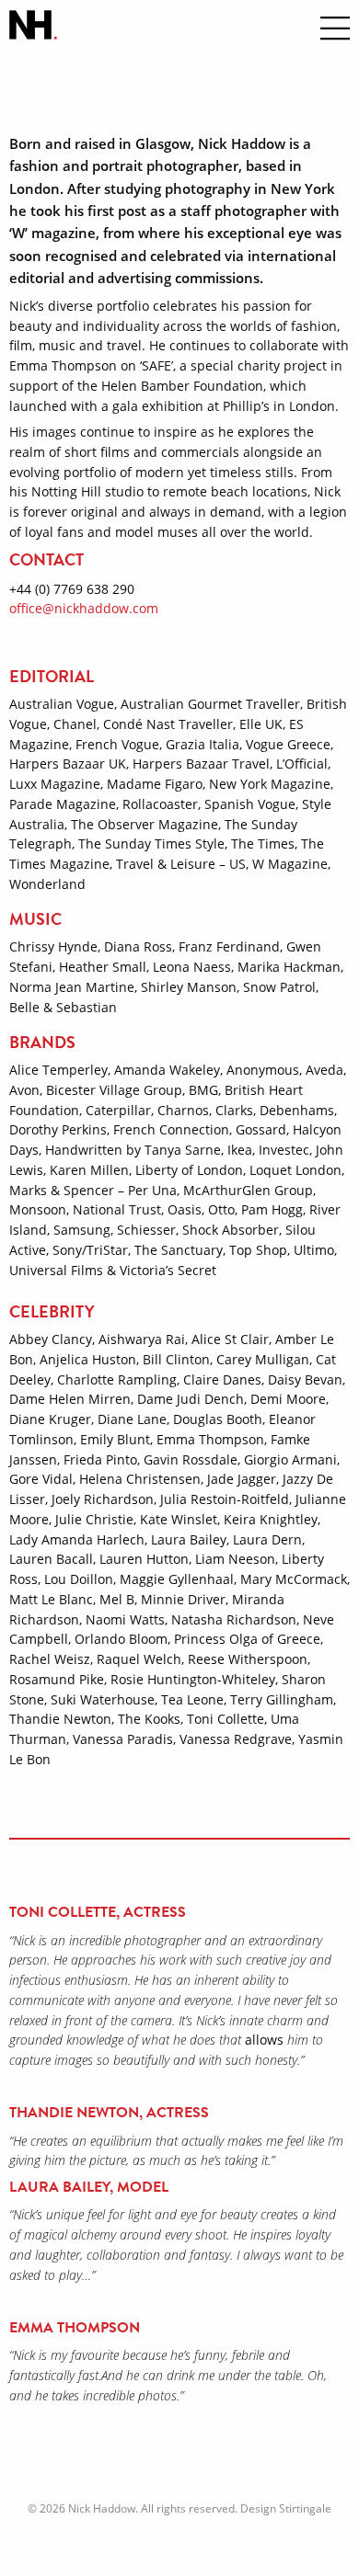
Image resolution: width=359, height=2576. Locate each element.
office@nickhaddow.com (84, 608)
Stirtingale (305, 2508)
